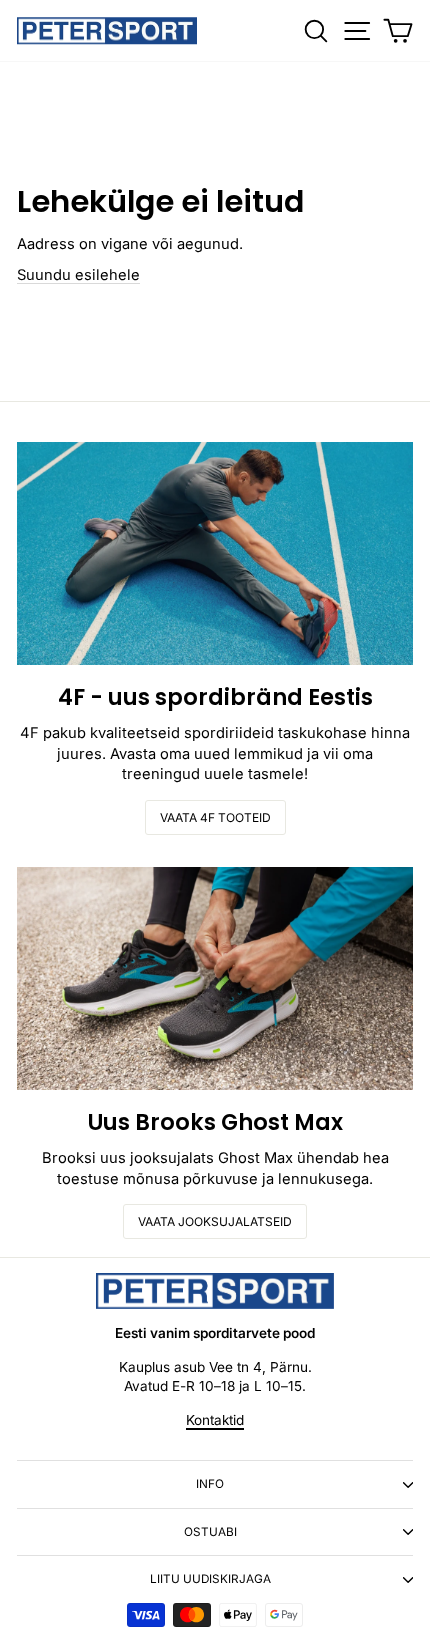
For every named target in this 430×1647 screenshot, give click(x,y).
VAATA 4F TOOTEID (215, 817)
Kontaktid (215, 1420)
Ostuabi (210, 1532)
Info (210, 1484)
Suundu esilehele (78, 275)
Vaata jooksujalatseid (215, 1221)
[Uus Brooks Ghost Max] (215, 978)
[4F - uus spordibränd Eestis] (215, 553)
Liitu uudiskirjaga (210, 1579)
